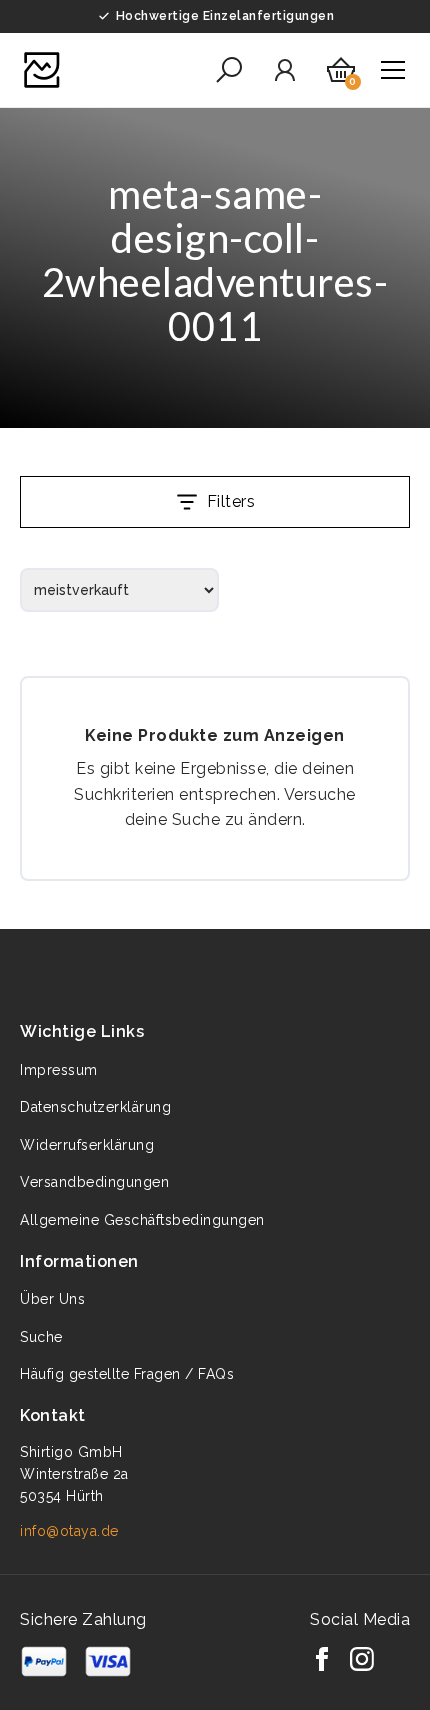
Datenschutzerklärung (95, 1107)
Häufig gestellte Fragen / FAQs (127, 1374)
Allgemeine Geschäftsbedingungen (142, 1220)
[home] (42, 70)
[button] (229, 70)
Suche (41, 1337)
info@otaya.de (69, 1531)
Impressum (59, 1070)
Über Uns (52, 1299)
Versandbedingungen (94, 1182)
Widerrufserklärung (87, 1145)
